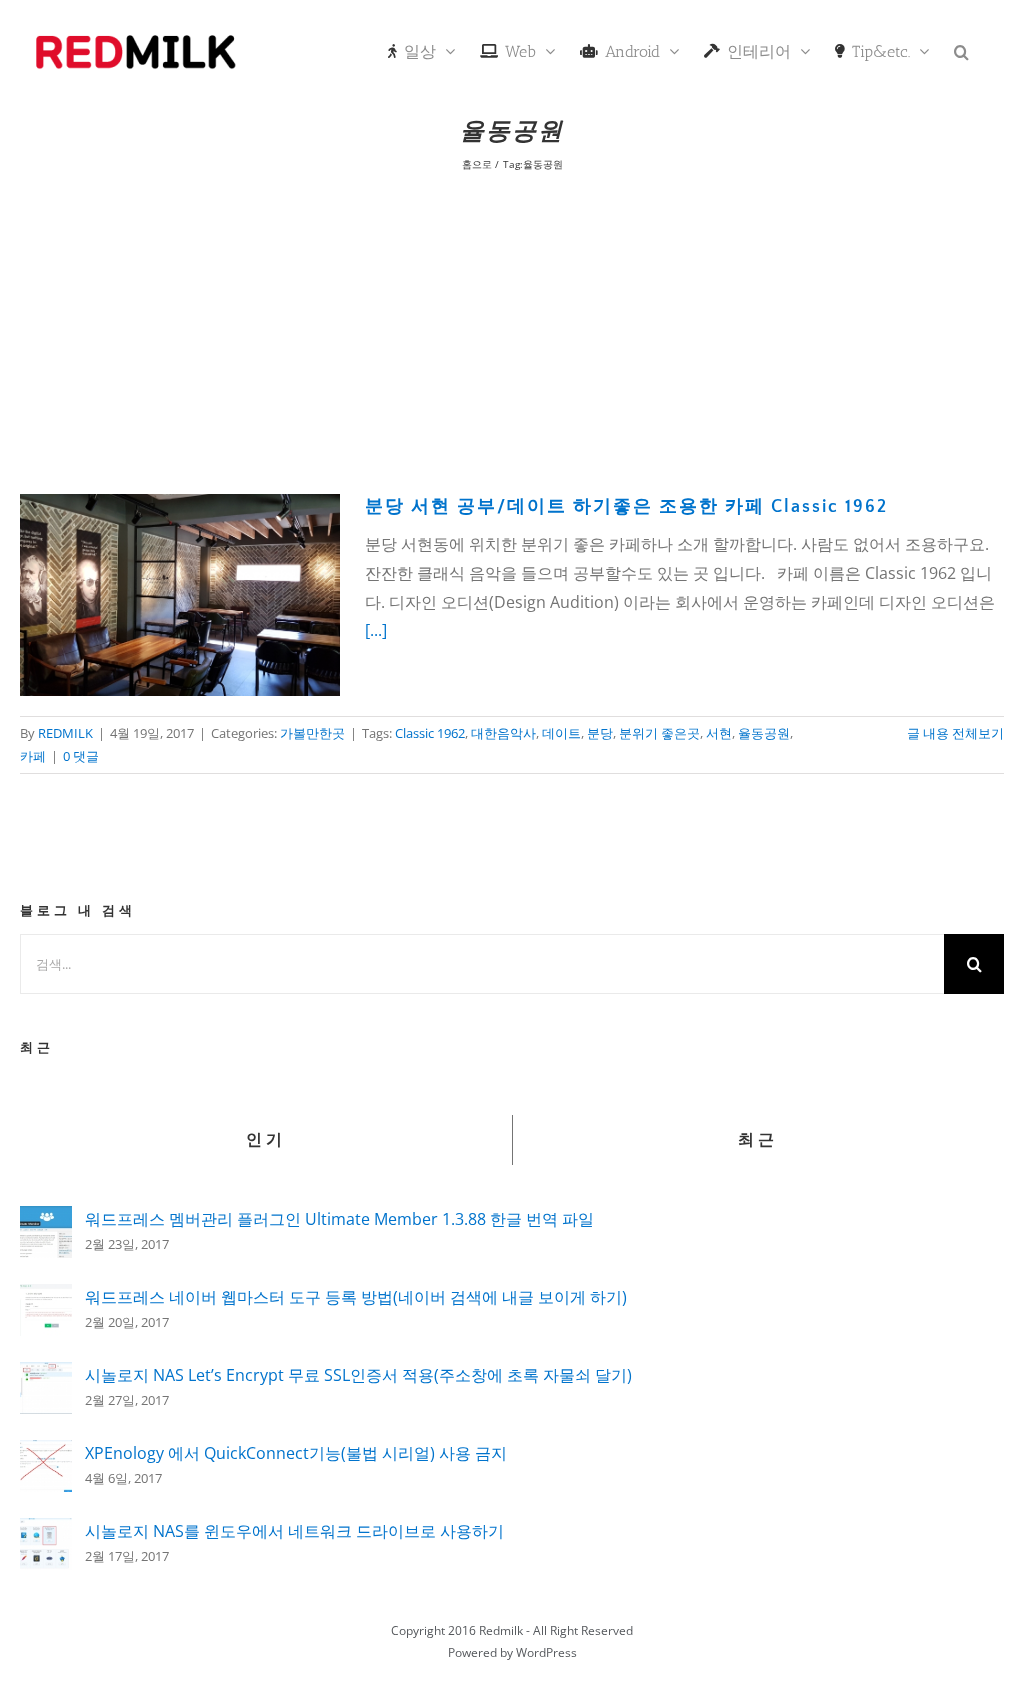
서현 (719, 733)
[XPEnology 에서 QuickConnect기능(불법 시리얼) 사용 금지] (46, 1454)
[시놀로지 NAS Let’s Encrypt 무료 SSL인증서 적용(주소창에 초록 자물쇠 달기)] (46, 1376)
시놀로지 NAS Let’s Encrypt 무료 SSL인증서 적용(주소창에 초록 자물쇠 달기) (358, 1375)
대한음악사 (503, 733)
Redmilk (501, 1630)
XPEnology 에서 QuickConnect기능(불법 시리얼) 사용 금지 (296, 1453)
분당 (600, 733)
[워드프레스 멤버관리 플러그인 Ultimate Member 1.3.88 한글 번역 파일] (46, 1220)
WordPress (546, 1652)
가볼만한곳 (312, 733)
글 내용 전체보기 (955, 733)
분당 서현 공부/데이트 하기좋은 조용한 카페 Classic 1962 (626, 507)
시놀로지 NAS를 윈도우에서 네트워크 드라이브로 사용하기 (294, 1531)
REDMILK (65, 733)
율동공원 (764, 733)
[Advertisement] (512, 329)
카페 (33, 756)
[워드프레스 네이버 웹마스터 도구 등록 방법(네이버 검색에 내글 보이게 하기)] (46, 1298)
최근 (758, 1140)
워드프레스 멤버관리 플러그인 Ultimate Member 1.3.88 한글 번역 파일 (339, 1219)
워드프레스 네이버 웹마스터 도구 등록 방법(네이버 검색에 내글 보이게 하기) (356, 1297)
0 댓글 (81, 756)
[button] (961, 50)
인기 (266, 1140)
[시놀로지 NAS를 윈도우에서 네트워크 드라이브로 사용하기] (46, 1532)
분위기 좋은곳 (659, 733)
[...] (376, 630)
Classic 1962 (430, 733)
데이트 (561, 733)
